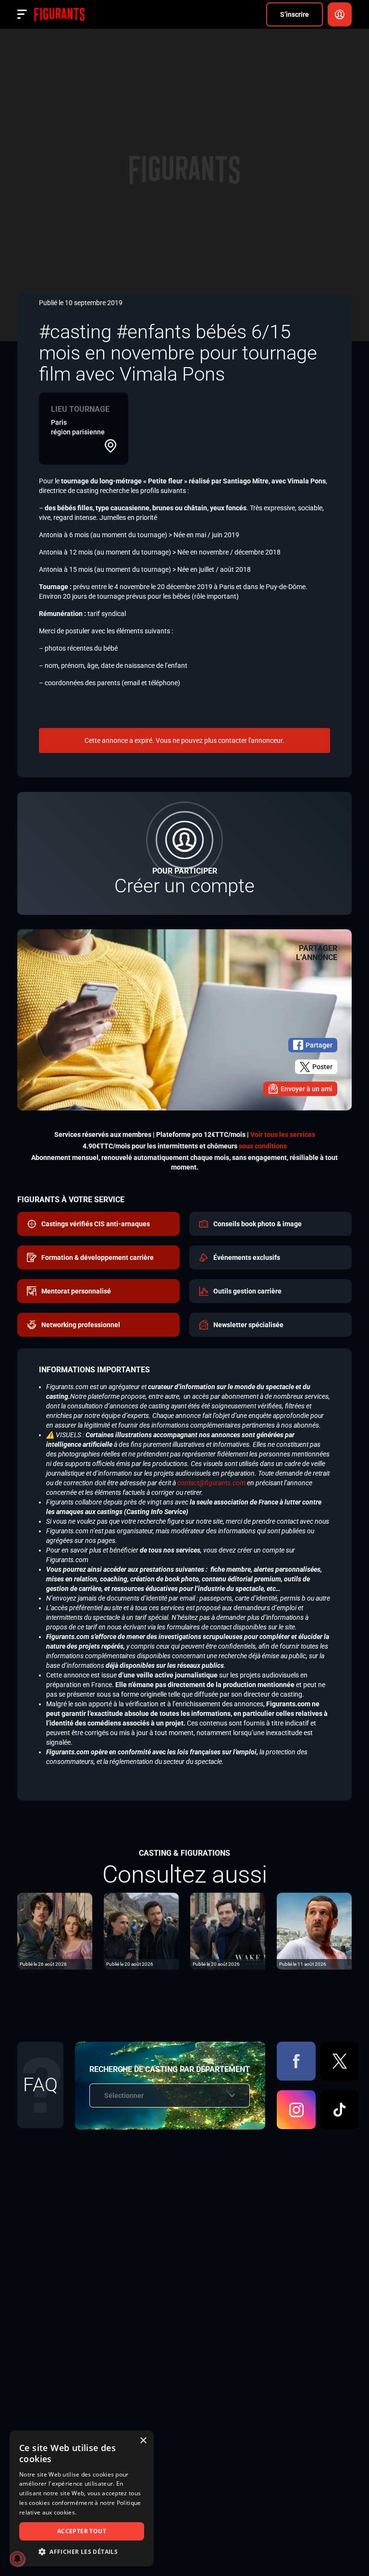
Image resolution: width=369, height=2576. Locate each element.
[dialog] (82, 2498)
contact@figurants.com (211, 1483)
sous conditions (263, 1146)
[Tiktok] (339, 2110)
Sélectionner (124, 2095)
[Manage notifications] (17, 2559)
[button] (82, 2552)
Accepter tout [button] (82, 2531)
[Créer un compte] (184, 853)
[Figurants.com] (59, 14)
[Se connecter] (340, 14)
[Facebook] (296, 2061)
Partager (319, 1045)
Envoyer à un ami (307, 1089)
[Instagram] (296, 2110)
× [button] (143, 2441)
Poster (322, 1067)
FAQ (40, 2085)
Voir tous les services (283, 1134)
